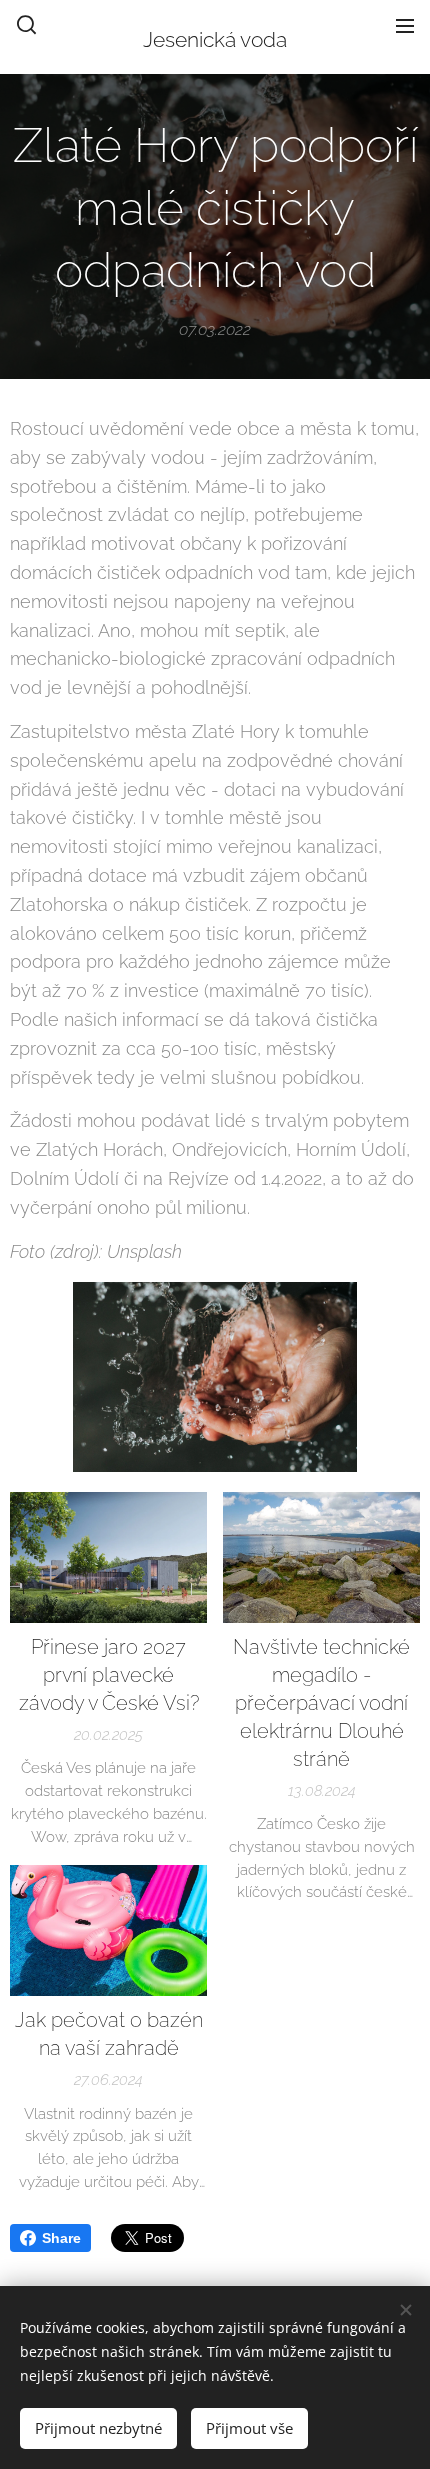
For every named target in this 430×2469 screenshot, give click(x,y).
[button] (26, 25)
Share (61, 2238)
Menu (405, 25)
